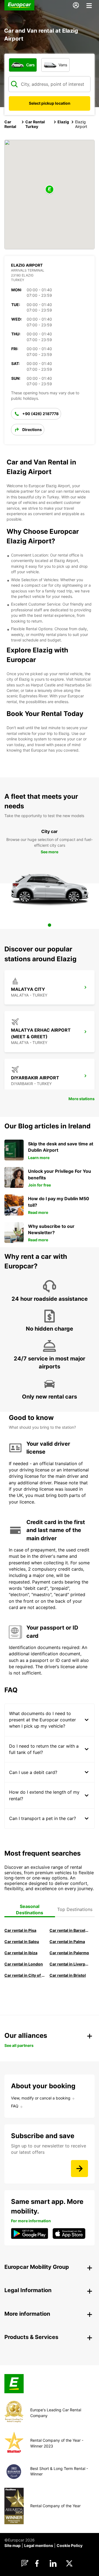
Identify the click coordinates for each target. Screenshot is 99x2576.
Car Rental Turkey (35, 124)
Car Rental (10, 124)
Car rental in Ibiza (21, 1953)
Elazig (63, 122)
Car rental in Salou (22, 1942)
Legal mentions (39, 2545)
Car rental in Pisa (20, 1930)
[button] (50, 190)
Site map (13, 2545)
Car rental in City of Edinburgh (25, 1975)
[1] (50, 925)
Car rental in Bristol (68, 1975)
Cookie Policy (70, 2545)
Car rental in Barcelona (70, 1930)
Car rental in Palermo (69, 1953)
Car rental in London (24, 1964)
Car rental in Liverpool (70, 1964)
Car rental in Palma (67, 1942)
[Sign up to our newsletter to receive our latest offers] (79, 2169)
